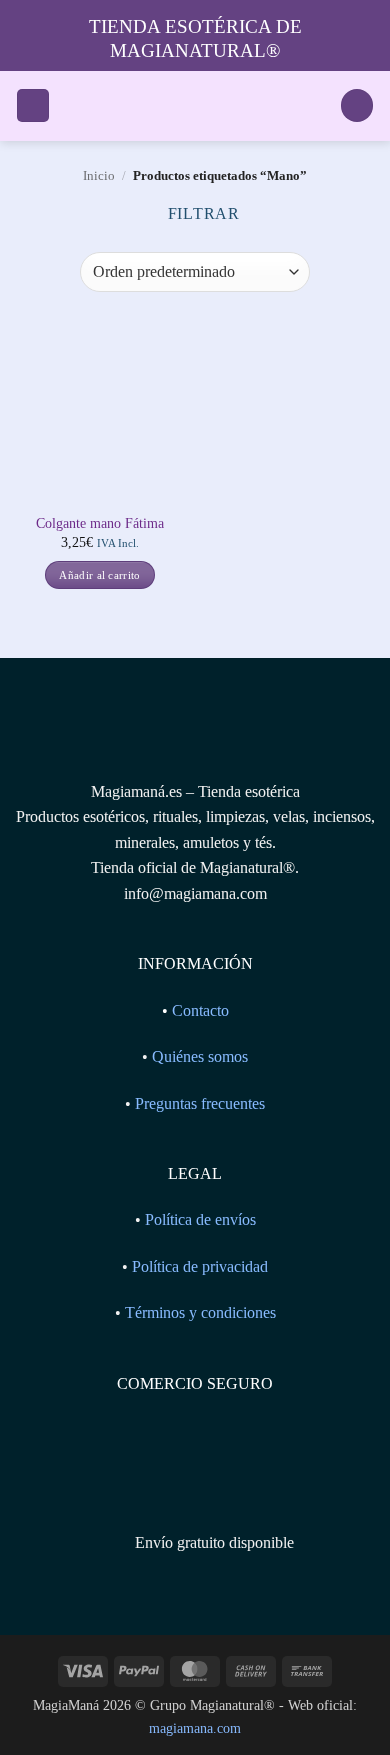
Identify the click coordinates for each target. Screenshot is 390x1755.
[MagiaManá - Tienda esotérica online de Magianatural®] (195, 106)
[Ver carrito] (357, 105)
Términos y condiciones (200, 1312)
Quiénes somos (200, 1056)
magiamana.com (195, 1728)
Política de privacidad (200, 1266)
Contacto (200, 1010)
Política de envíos (200, 1219)
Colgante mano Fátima (100, 523)
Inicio (99, 176)
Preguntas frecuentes (200, 1103)
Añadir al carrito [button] (100, 575)
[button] (33, 105)
